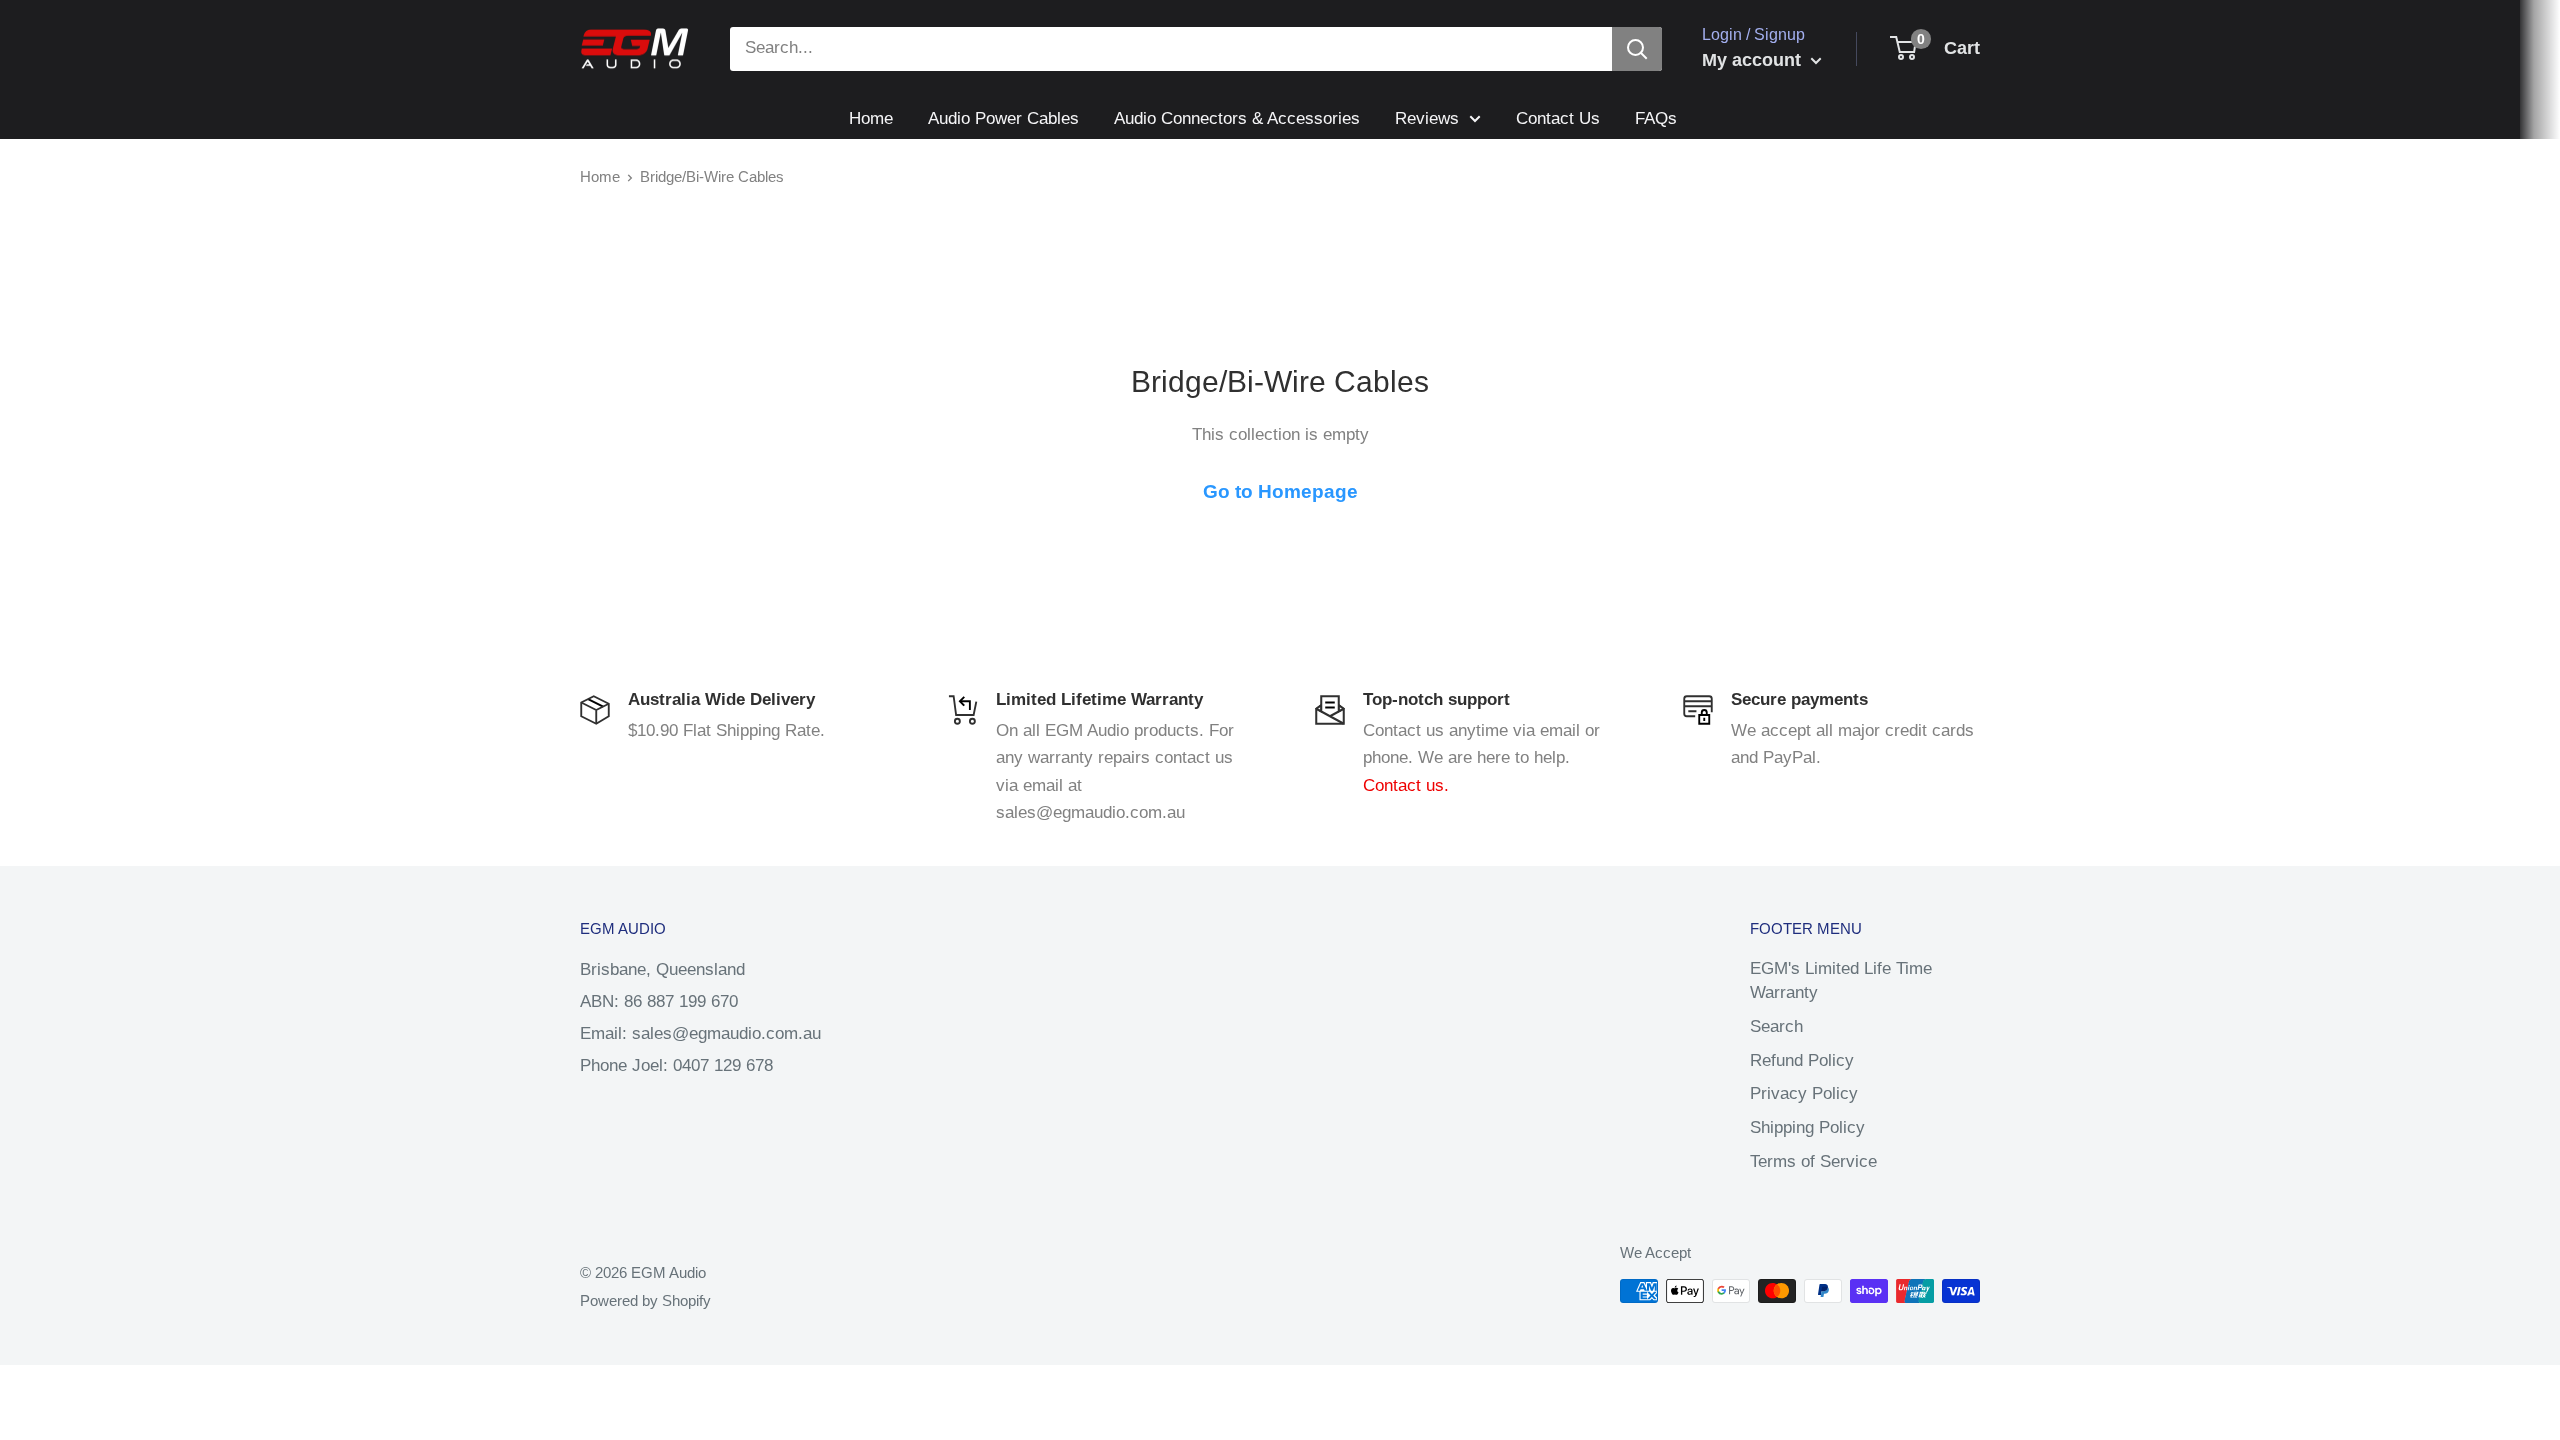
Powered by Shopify (645, 1300)
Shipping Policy (1807, 1127)
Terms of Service (1813, 1161)
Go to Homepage (1280, 491)
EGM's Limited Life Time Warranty (1841, 980)
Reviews (1427, 118)
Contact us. (1406, 785)
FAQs (1656, 118)
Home (871, 118)
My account (1754, 60)
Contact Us (1558, 118)
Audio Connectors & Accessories (1237, 118)
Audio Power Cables (1003, 118)
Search (1776, 1026)
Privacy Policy (1804, 1093)
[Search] (1637, 49)
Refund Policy (1802, 1060)
